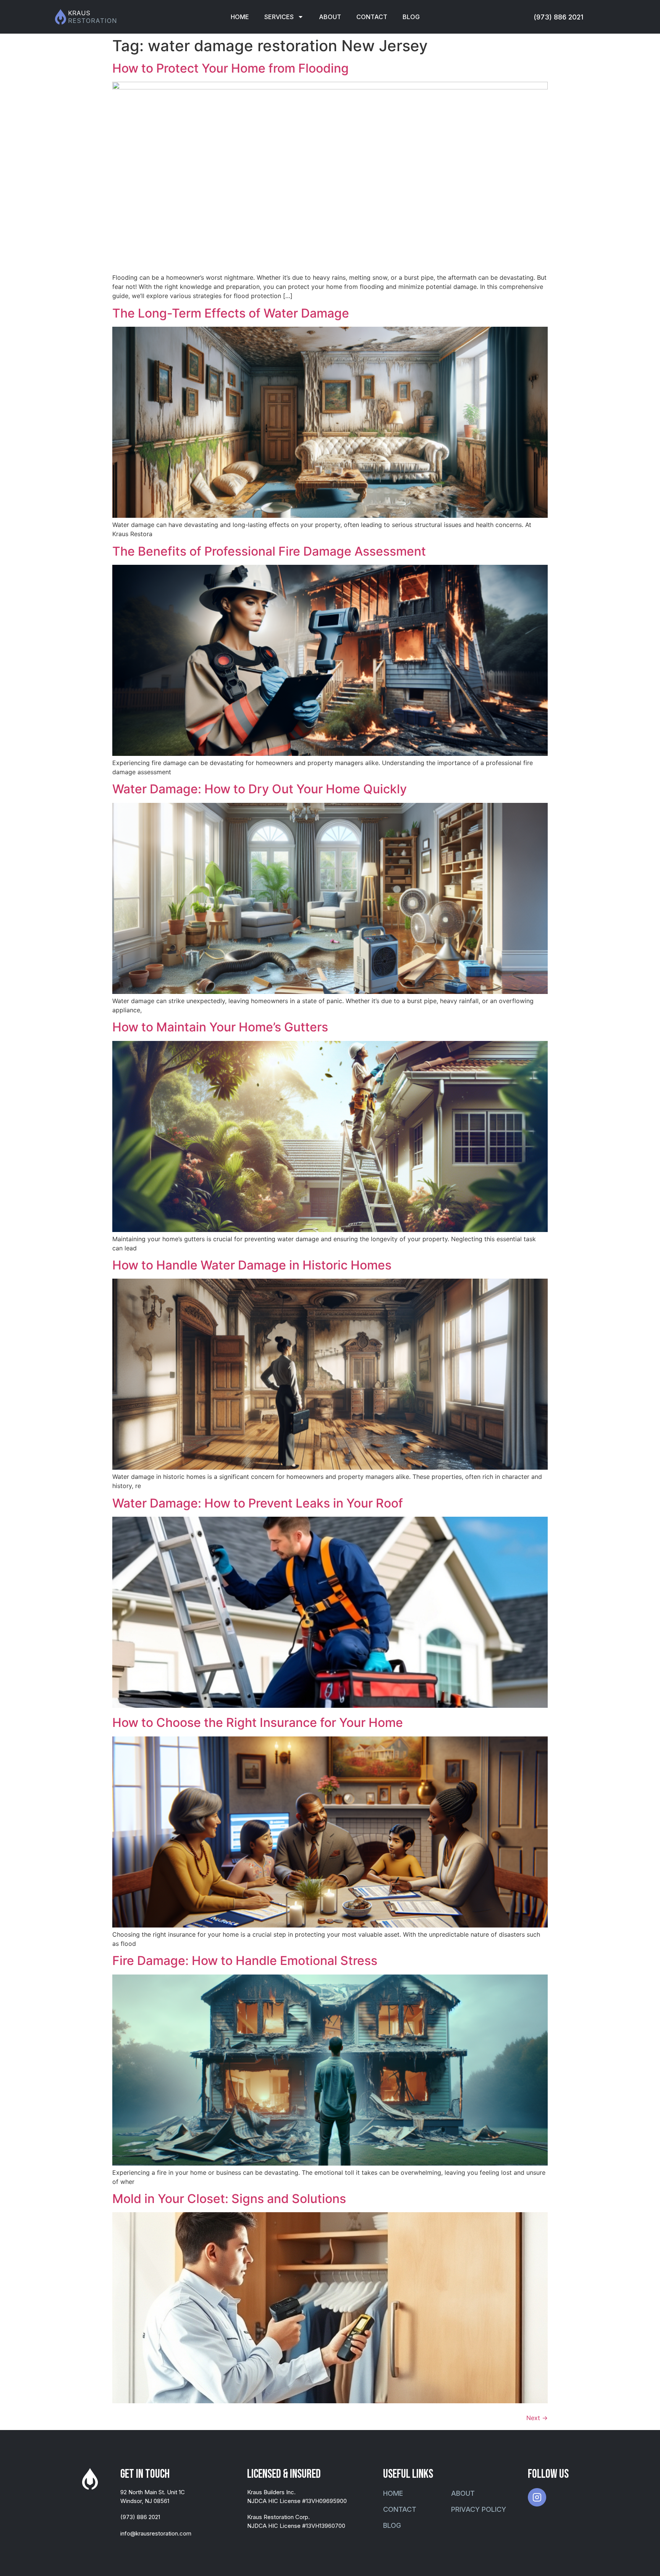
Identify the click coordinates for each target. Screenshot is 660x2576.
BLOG (411, 17)
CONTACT (372, 17)
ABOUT (330, 17)
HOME (240, 17)
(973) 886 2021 (558, 17)
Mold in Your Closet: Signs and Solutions (229, 2199)
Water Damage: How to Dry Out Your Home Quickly (260, 789)
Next (537, 2418)
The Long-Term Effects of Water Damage (231, 313)
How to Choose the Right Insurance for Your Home (258, 1722)
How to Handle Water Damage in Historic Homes (252, 1265)
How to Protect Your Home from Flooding (231, 68)
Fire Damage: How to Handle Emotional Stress (245, 1961)
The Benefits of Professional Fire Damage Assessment (269, 551)
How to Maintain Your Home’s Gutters (220, 1027)
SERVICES (279, 17)
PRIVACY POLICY (479, 2509)
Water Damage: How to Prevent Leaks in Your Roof (258, 1503)
